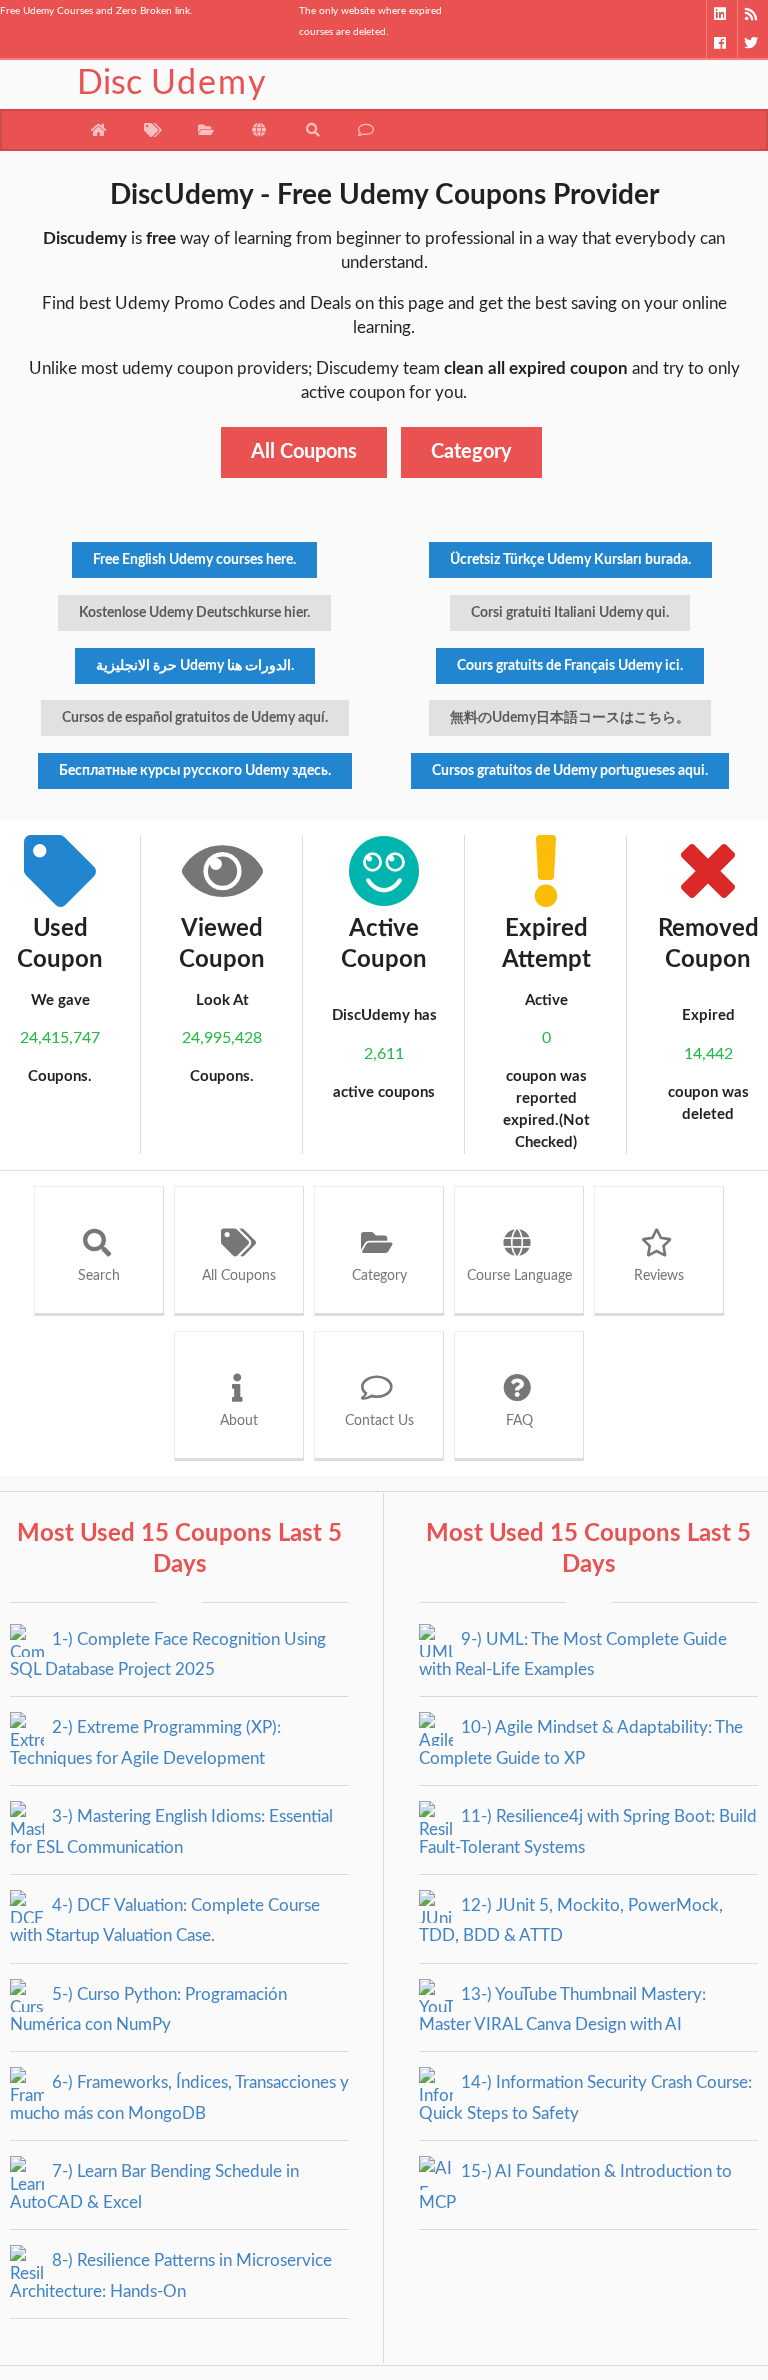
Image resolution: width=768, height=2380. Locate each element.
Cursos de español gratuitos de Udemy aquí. (195, 718)
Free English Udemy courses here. (194, 560)
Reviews (659, 1276)
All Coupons (304, 452)
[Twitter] (752, 43)
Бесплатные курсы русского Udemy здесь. (195, 771)
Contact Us (379, 1421)
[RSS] (752, 14)
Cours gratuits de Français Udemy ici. (570, 666)
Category (471, 452)
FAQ (519, 1421)
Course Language (519, 1276)
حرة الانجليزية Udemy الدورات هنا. (195, 666)
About (239, 1421)
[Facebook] (721, 43)
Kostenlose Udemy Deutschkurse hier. (194, 613)
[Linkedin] (721, 14)
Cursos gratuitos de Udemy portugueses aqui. (570, 771)
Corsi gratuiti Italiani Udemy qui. (570, 613)
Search (99, 1276)
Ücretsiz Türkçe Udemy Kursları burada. (570, 560)
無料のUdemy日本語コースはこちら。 (570, 718)
